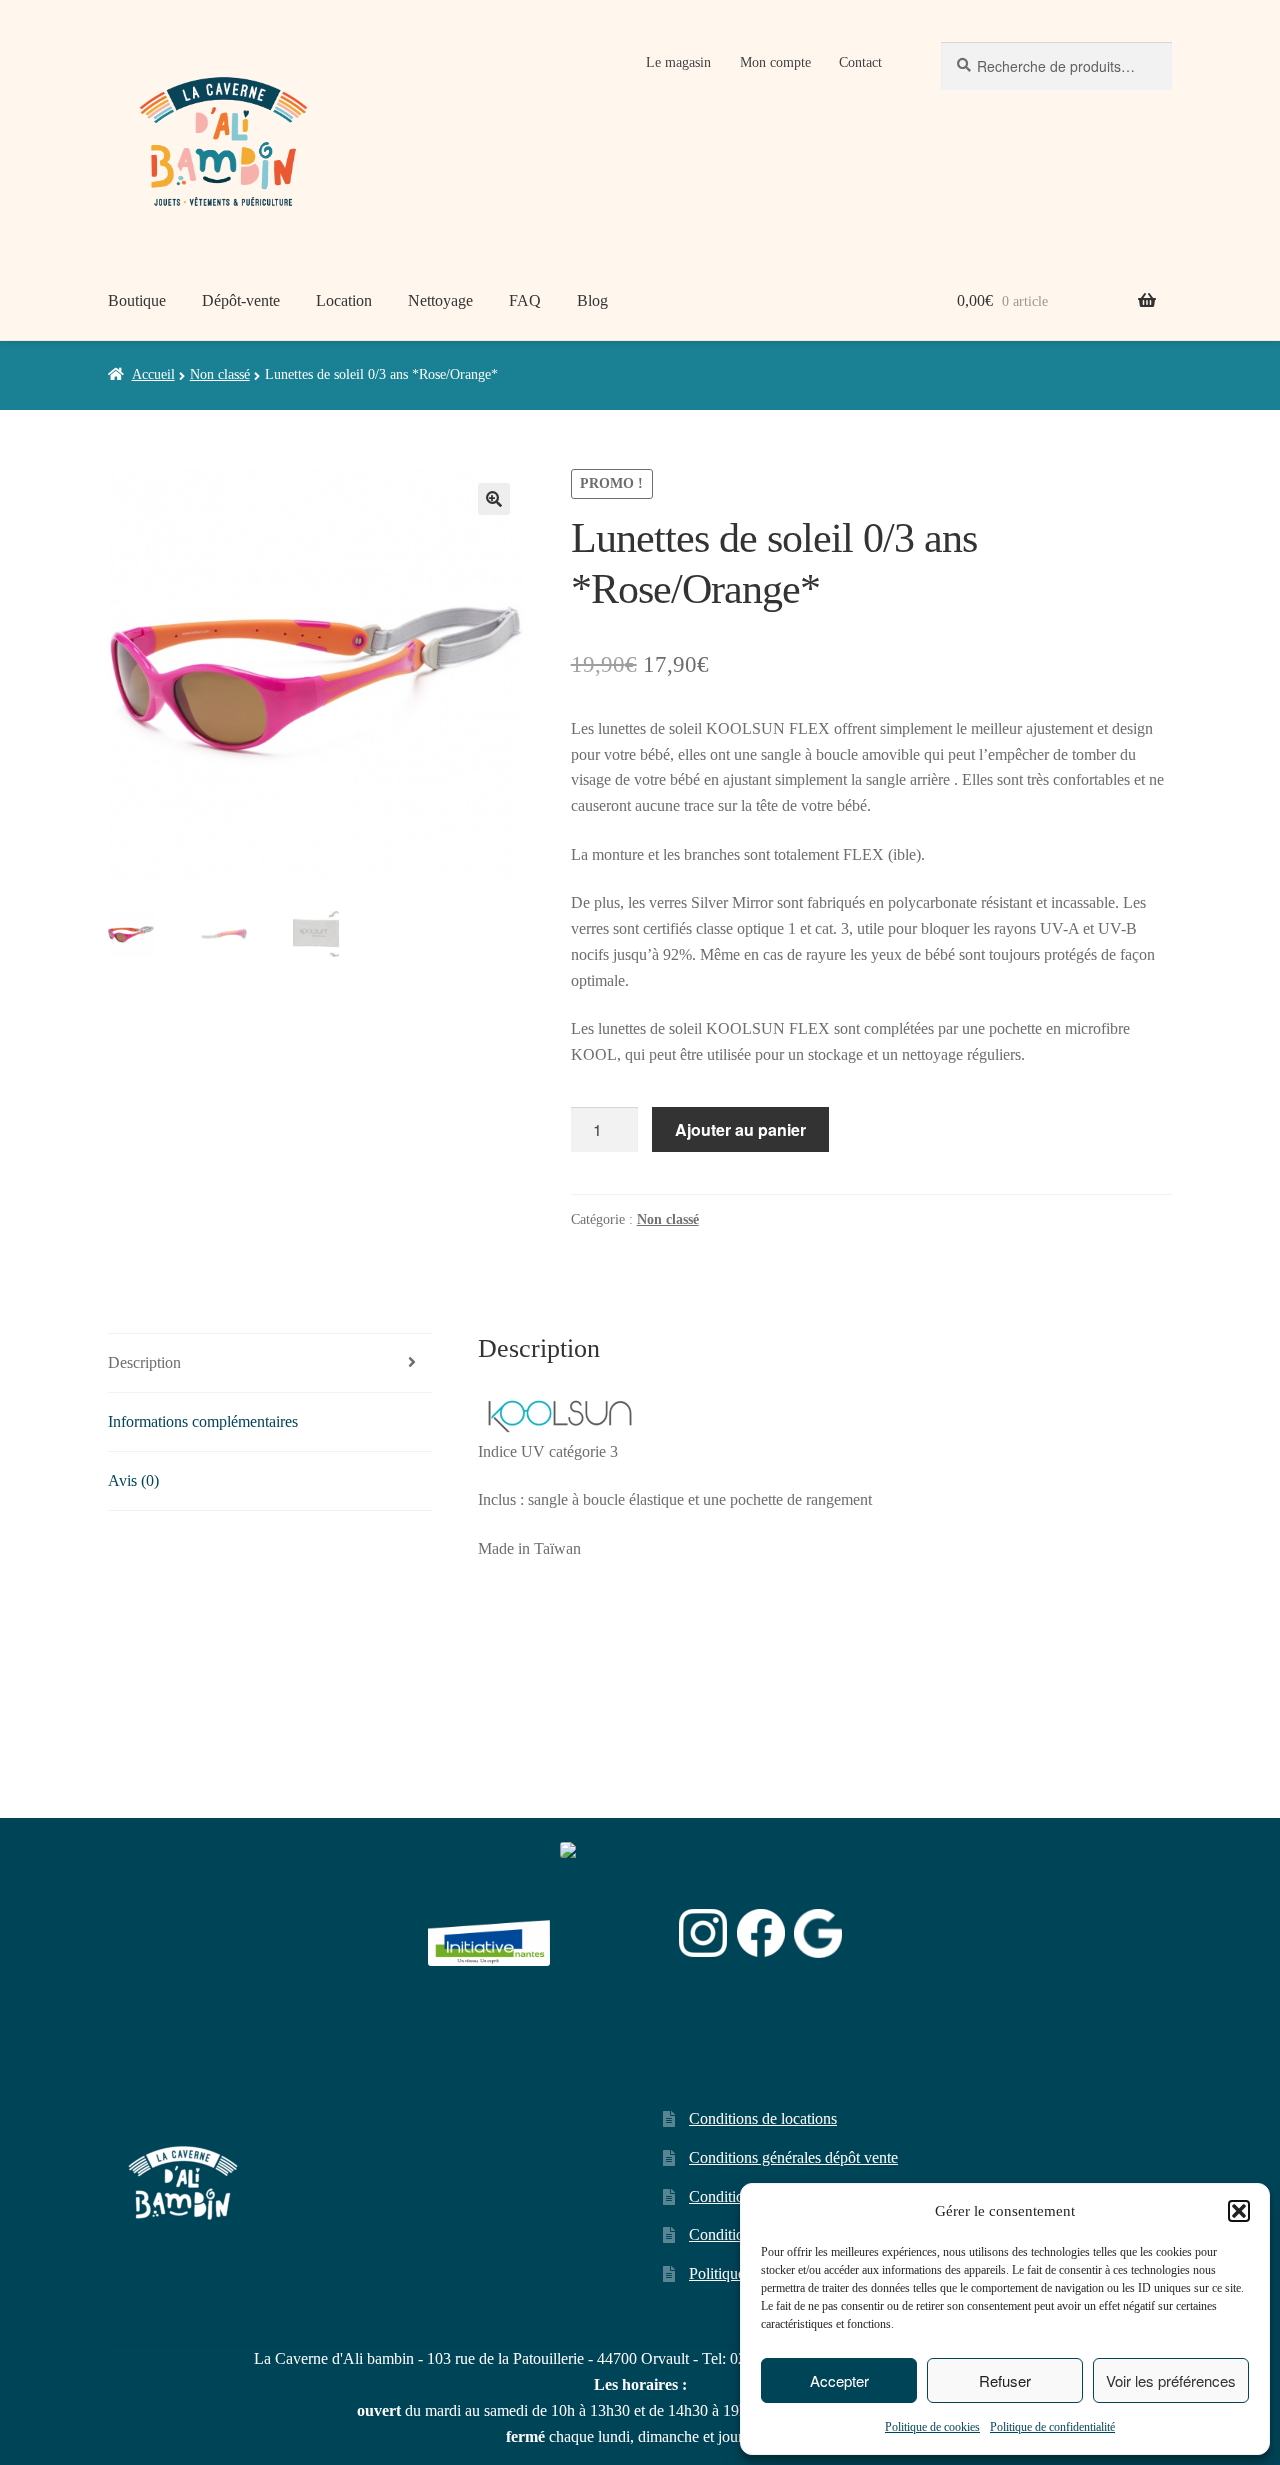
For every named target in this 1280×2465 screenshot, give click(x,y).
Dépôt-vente (241, 300)
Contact (860, 62)
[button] (1239, 2211)
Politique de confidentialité (1052, 2427)
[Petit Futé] (615, 1933)
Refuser (1005, 2380)
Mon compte (775, 62)
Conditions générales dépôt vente (793, 2157)
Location (344, 300)
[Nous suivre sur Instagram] (703, 1933)
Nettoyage (440, 300)
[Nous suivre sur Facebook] (761, 1933)
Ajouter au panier (740, 1129)
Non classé (220, 374)
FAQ (525, 300)
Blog (592, 300)
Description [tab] (144, 1362)
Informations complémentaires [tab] (203, 1421)
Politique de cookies (932, 2427)
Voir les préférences (1171, 2380)
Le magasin (678, 62)
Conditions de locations (763, 2118)
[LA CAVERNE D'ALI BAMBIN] (610, 1985)
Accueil (153, 374)
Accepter (839, 2380)
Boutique (137, 300)
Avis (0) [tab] (133, 1480)
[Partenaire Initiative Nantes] (489, 1933)
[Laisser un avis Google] (818, 1933)
